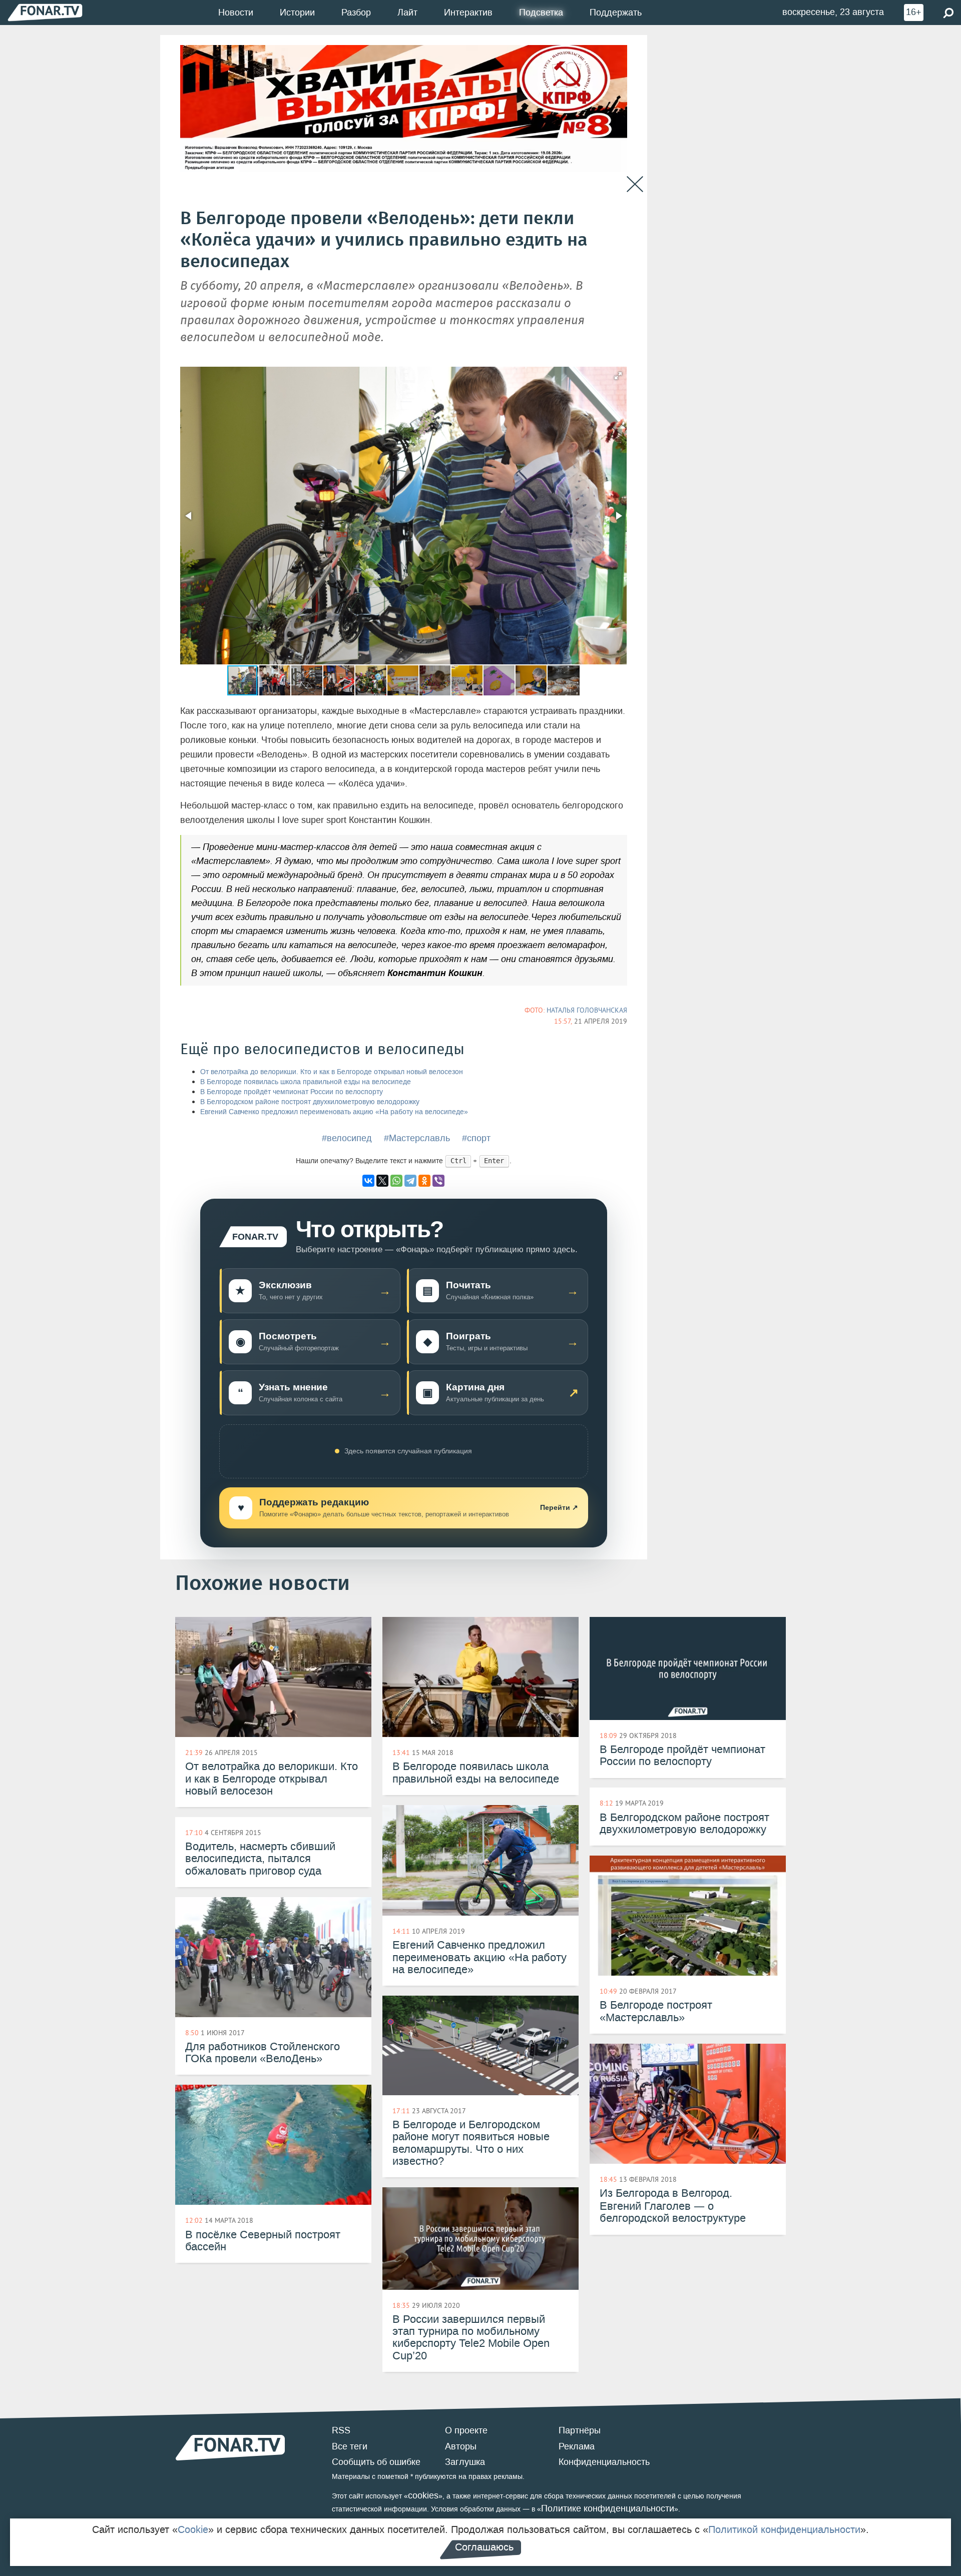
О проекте (466, 2430)
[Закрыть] (635, 184)
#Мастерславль (417, 1138)
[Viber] (438, 1181)
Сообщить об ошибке (376, 2462)
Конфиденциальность (604, 2462)
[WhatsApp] (396, 1181)
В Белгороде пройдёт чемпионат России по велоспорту (292, 1092)
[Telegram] (410, 1181)
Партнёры (580, 2430)
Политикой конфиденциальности (784, 2529)
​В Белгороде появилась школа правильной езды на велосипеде (306, 1082)
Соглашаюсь (484, 2547)
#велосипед (347, 1138)
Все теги (350, 2446)
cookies (423, 2495)
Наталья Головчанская (587, 1010)
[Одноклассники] (424, 1181)
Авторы (461, 2446)
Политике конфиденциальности (608, 2508)
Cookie (193, 2529)
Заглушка (465, 2462)
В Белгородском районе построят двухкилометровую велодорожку (310, 1102)
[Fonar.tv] (45, 12)
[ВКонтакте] (368, 1181)
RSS (341, 2430)
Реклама (577, 2446)
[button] (618, 376)
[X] (382, 1181)
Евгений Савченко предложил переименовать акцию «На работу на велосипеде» (334, 1112)
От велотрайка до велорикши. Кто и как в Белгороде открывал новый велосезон (332, 1072)
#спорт (476, 1138)
